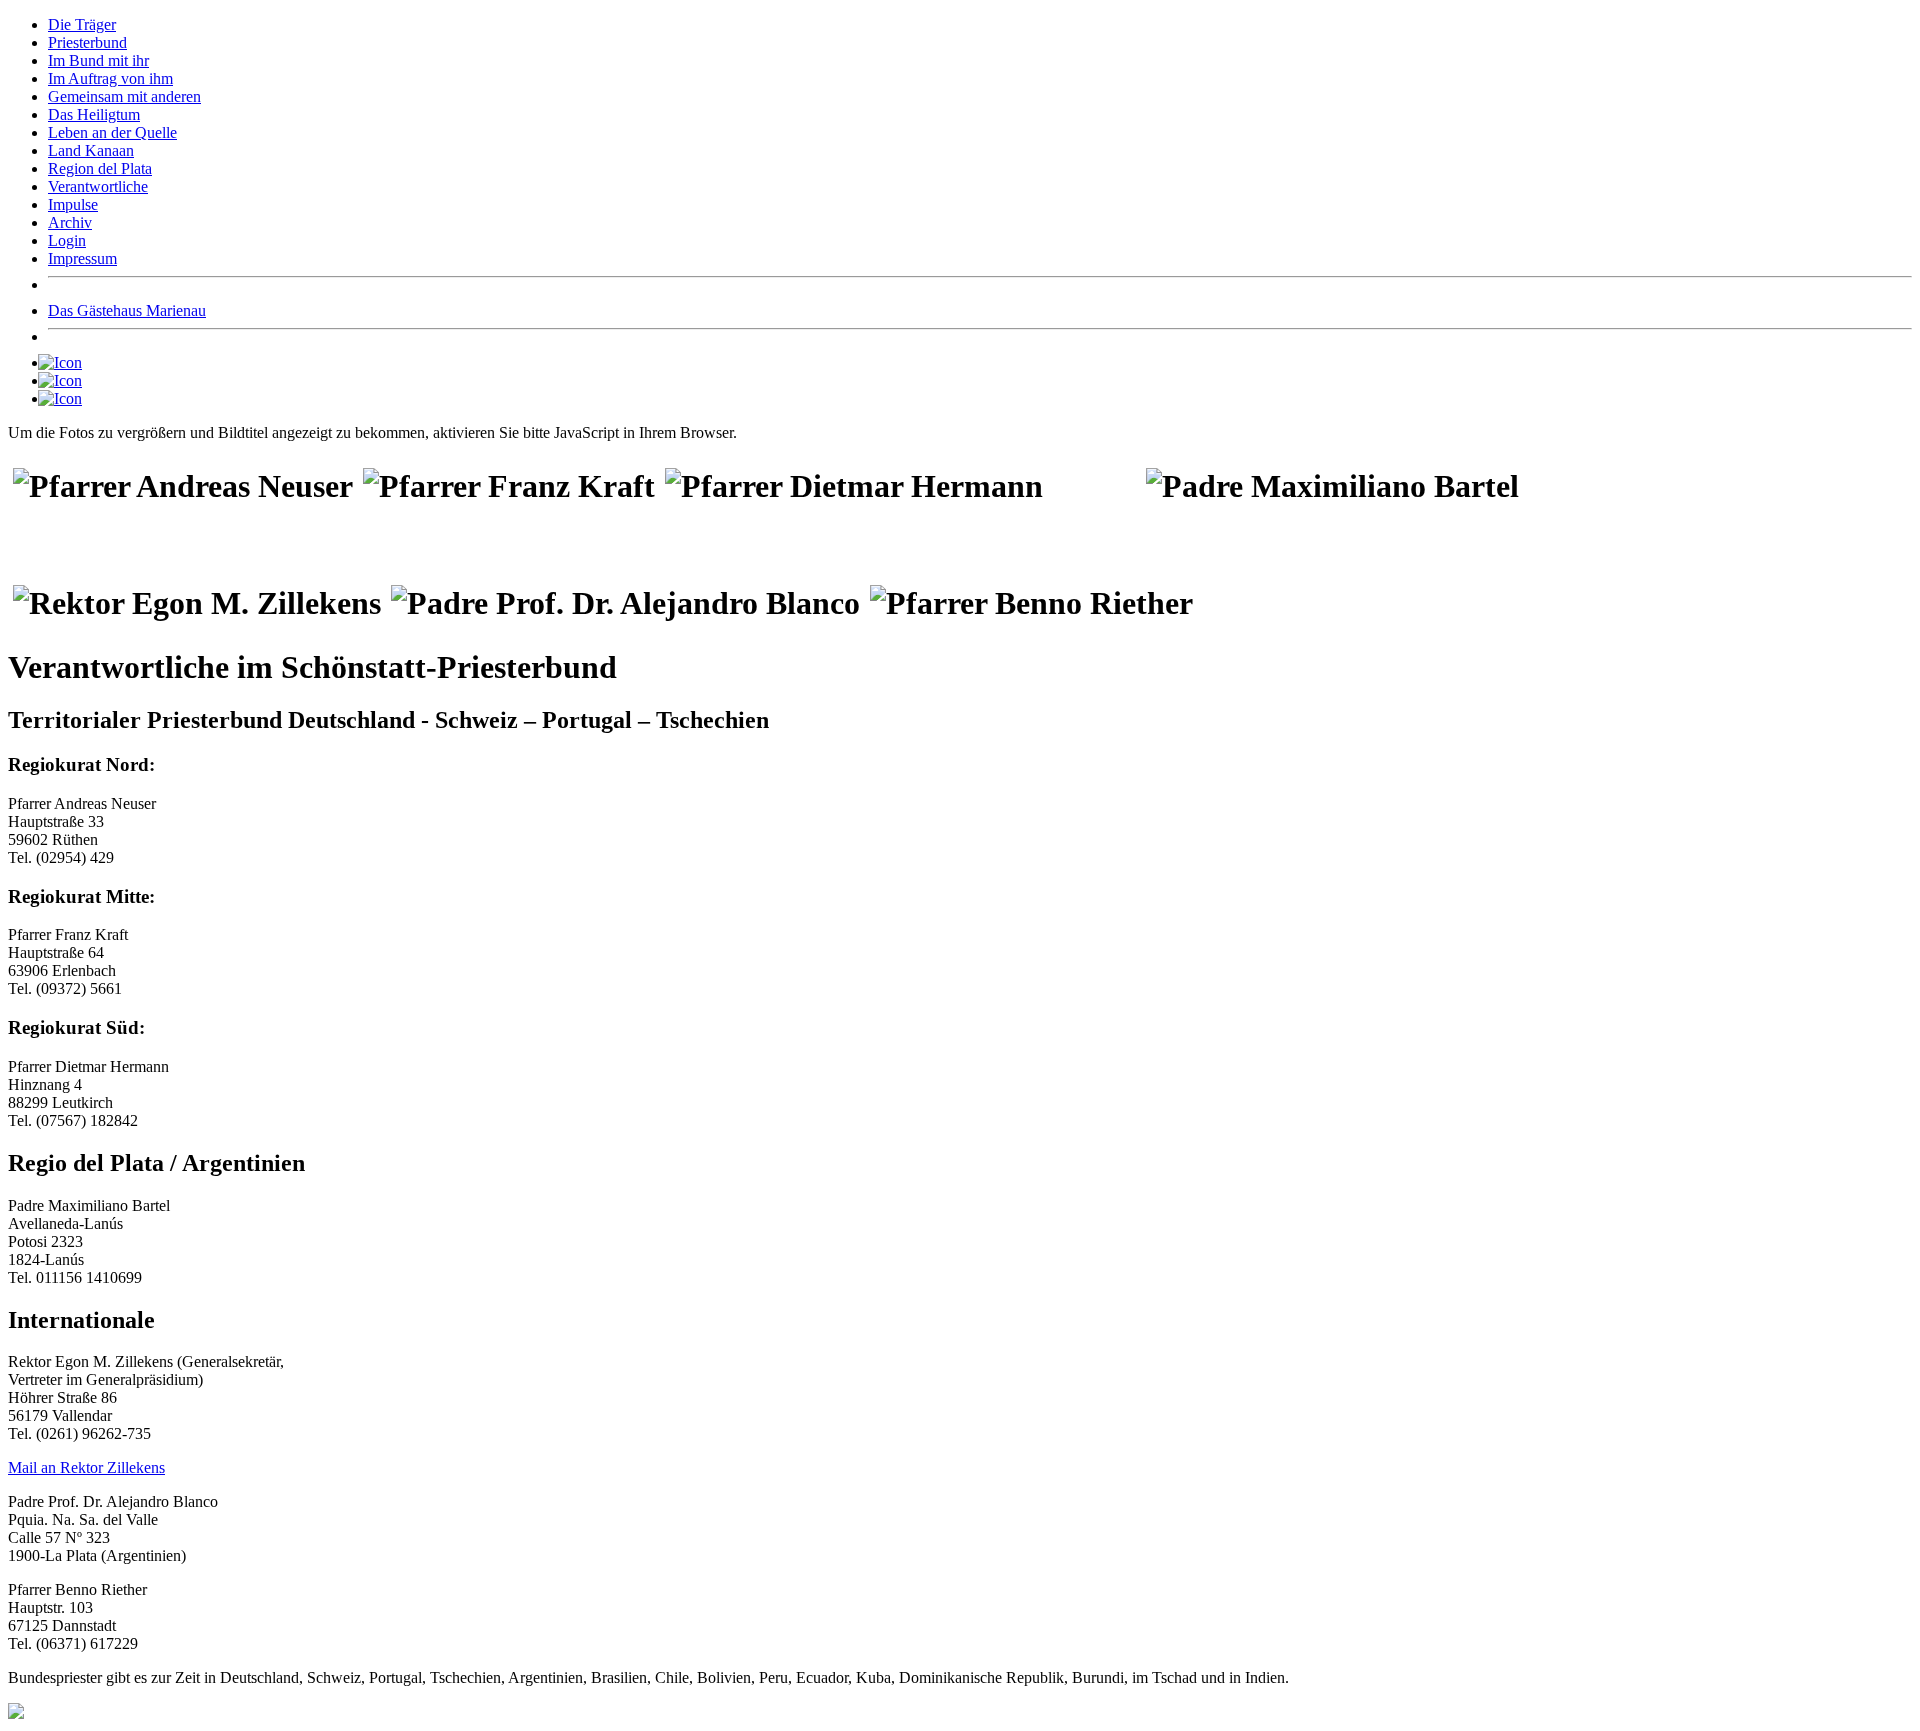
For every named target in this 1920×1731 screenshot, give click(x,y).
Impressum (82, 258)
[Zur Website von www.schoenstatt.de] (65, 398)
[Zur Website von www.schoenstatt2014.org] (65, 380)
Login (67, 240)
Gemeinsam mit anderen (124, 96)
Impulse (73, 204)
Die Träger (82, 24)
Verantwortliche (98, 186)
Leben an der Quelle (112, 132)
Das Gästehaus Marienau (127, 310)
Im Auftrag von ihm (110, 78)
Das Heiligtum (94, 114)
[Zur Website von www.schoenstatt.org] (65, 362)
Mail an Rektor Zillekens (86, 1467)
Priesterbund (87, 42)
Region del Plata (100, 168)
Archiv (70, 222)
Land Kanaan (91, 150)
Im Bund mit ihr (98, 60)
